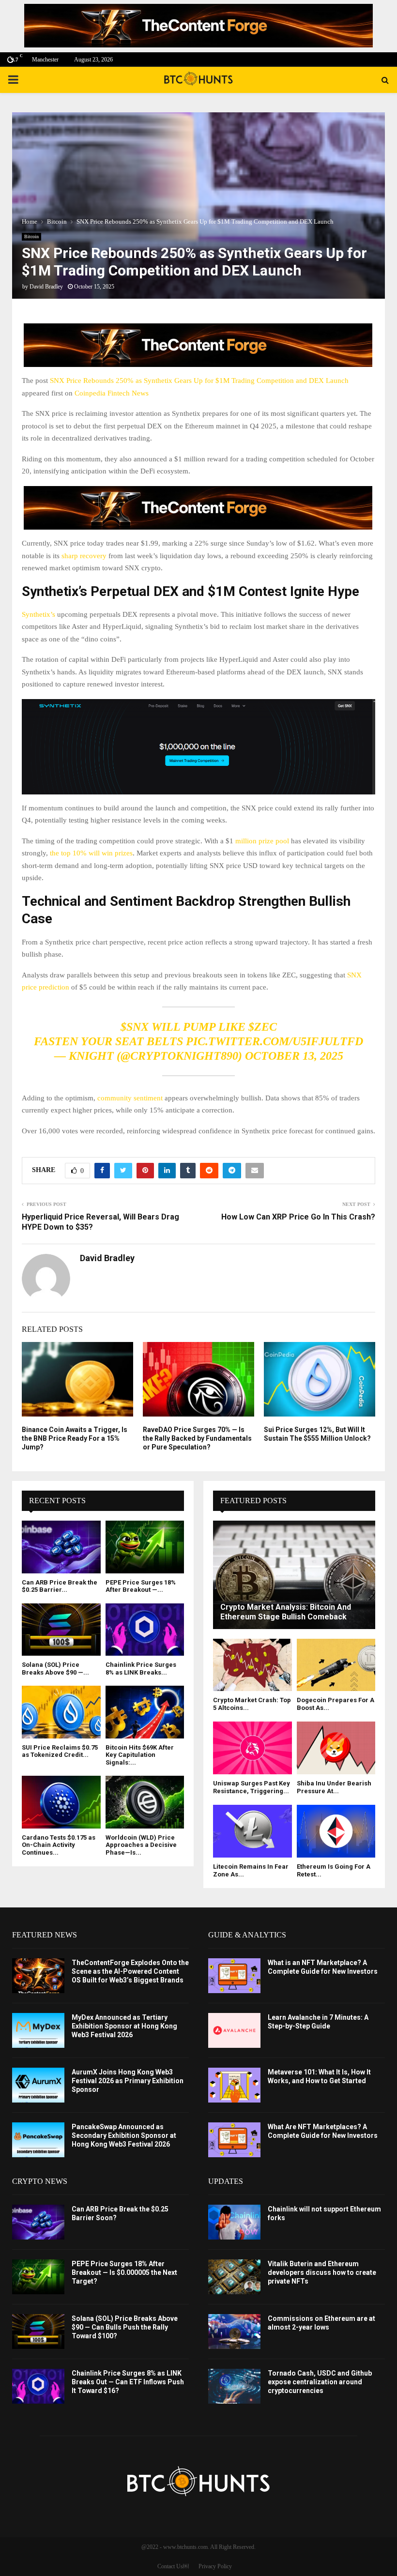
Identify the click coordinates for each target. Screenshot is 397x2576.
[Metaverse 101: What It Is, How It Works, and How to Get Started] (234, 2085)
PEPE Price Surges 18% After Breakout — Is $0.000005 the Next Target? (124, 2272)
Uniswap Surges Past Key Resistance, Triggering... (252, 1787)
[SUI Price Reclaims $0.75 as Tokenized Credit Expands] (61, 1712)
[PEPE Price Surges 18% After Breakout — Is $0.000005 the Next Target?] (145, 1547)
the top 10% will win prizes (91, 853)
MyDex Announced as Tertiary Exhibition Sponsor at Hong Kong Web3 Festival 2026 (124, 2026)
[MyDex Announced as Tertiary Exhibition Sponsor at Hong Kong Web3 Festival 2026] (38, 2030)
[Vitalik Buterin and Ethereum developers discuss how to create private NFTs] (234, 2277)
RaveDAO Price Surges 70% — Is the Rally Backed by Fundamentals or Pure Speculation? (197, 1438)
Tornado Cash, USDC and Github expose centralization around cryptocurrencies (320, 2382)
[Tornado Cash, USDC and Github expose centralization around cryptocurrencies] (234, 2386)
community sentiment (130, 1098)
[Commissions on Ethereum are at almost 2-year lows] (234, 2332)
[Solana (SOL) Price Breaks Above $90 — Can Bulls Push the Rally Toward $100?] (61, 1630)
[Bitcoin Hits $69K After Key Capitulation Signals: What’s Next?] (145, 1712)
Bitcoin (31, 236)
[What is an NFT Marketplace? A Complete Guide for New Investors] (234, 1976)
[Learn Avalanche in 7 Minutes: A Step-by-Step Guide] (234, 2030)
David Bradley (46, 287)
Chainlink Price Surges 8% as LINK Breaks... (141, 1669)
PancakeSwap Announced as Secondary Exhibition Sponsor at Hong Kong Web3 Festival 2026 (124, 2135)
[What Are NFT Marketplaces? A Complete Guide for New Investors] (234, 2140)
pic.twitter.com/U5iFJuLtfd (275, 1041)
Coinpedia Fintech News (112, 393)
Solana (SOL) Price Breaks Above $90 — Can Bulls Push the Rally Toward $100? (125, 2327)
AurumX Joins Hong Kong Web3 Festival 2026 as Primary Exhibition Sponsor (128, 2081)
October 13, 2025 (294, 1056)
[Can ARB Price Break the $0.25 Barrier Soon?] (61, 1547)
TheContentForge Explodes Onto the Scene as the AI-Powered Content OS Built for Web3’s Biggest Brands (130, 1971)
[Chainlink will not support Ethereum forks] (234, 2222)
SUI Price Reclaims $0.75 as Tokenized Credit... (60, 1751)
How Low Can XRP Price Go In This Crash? (298, 1217)
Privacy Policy (215, 2566)
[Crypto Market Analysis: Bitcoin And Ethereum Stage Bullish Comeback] (294, 1575)
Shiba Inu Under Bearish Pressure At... (334, 1787)
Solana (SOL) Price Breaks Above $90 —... (55, 1669)
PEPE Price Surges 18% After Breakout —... (141, 1586)
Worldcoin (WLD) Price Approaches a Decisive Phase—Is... (141, 1845)
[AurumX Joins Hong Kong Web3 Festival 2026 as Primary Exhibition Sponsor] (38, 2085)
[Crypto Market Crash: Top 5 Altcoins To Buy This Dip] (252, 1665)
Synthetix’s (39, 614)
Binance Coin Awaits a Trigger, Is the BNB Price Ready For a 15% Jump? (75, 1438)
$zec (263, 1027)
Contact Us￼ (173, 2566)
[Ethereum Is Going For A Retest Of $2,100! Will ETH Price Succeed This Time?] (336, 1831)
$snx (135, 1027)
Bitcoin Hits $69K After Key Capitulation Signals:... (140, 1755)
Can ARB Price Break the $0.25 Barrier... (60, 1586)
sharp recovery (84, 556)
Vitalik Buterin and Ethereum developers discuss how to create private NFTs (322, 2272)
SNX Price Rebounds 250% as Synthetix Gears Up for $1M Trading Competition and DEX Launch (199, 381)
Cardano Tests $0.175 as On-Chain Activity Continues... (59, 1845)
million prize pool (262, 841)
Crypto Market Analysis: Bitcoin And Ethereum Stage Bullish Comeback (286, 1612)
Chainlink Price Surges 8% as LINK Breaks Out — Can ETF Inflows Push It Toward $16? (128, 2382)
